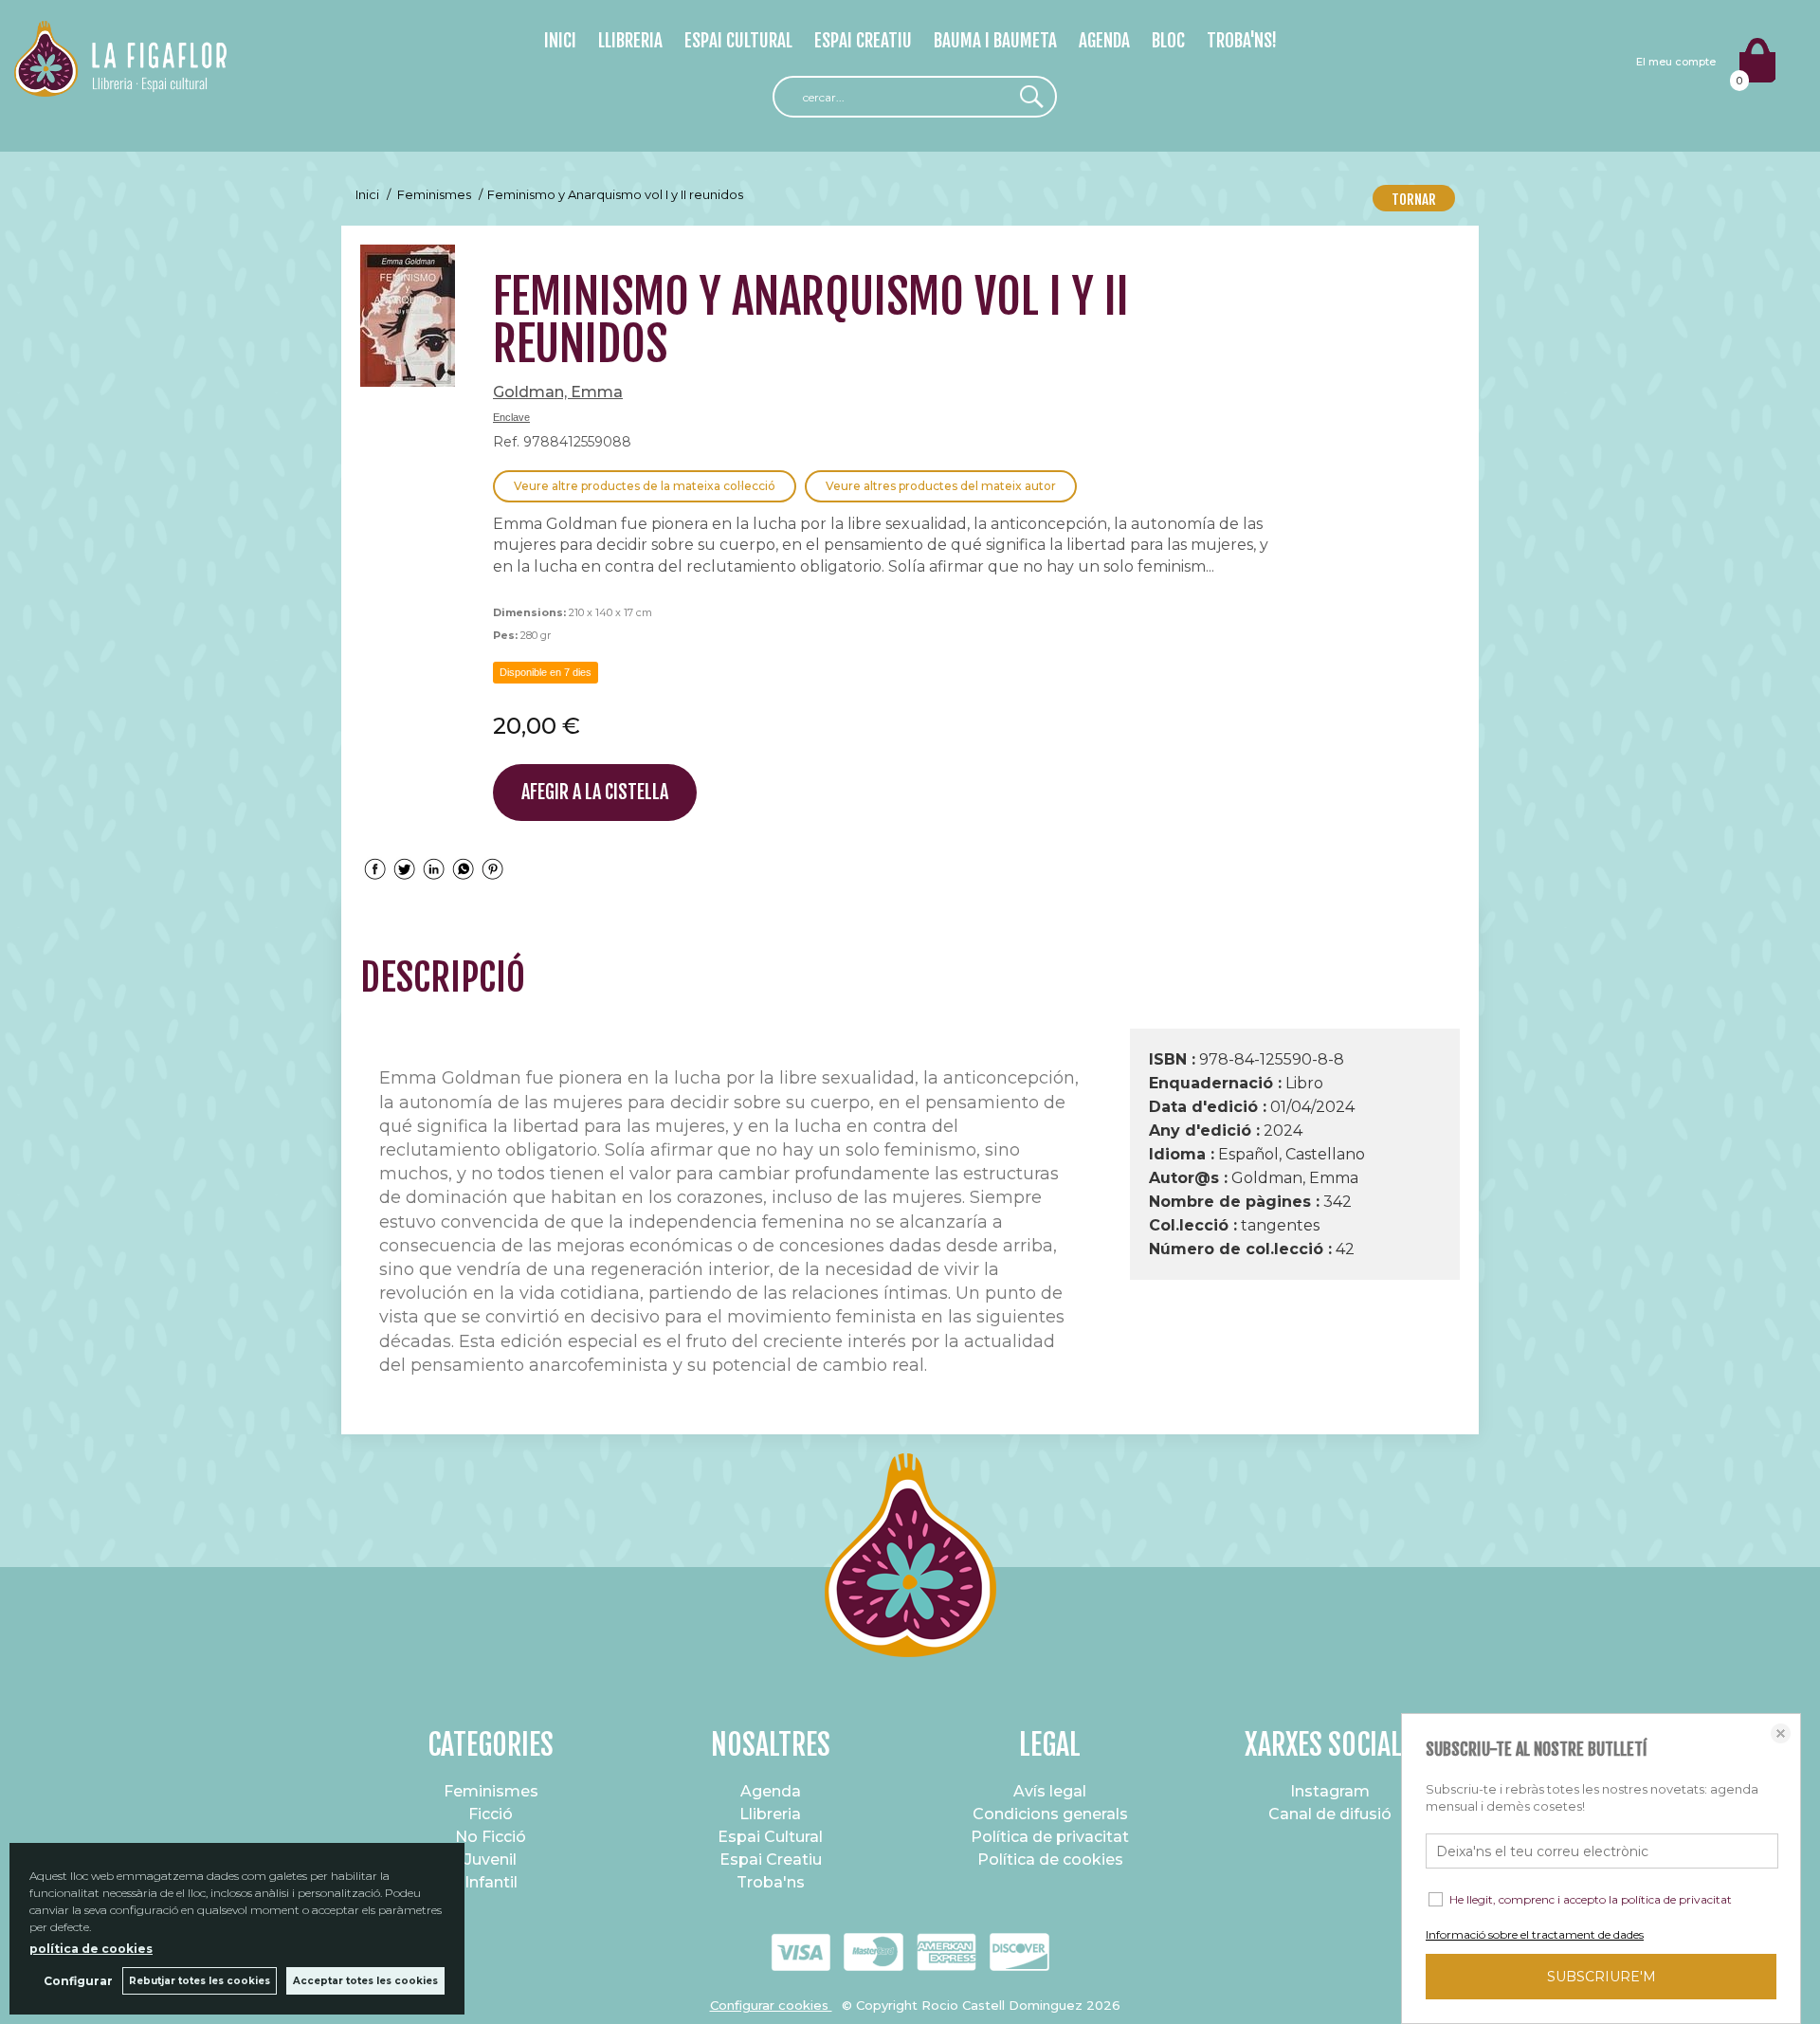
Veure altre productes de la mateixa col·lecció (645, 486)
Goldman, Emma (558, 392)
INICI (560, 41)
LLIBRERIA (630, 41)
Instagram (1330, 1791)
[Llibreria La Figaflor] (120, 86)
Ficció (491, 1814)
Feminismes (491, 1791)
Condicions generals (1050, 1814)
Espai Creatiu (771, 1860)
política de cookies (91, 1949)
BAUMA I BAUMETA (995, 41)
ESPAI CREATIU (863, 41)
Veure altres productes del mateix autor (941, 486)
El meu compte (1676, 62)
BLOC (1168, 41)
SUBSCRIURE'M (1602, 1977)
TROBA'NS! (1242, 41)
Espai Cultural (770, 1837)
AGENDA (1104, 41)
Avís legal (1050, 1791)
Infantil (491, 1882)
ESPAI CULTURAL (738, 41)
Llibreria (770, 1814)
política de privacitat (1676, 1899)
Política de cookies (1050, 1860)
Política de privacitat (1050, 1837)
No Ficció (491, 1837)
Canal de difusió (1330, 1814)
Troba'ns (771, 1882)
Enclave (511, 417)
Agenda (771, 1791)
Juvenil (491, 1860)
